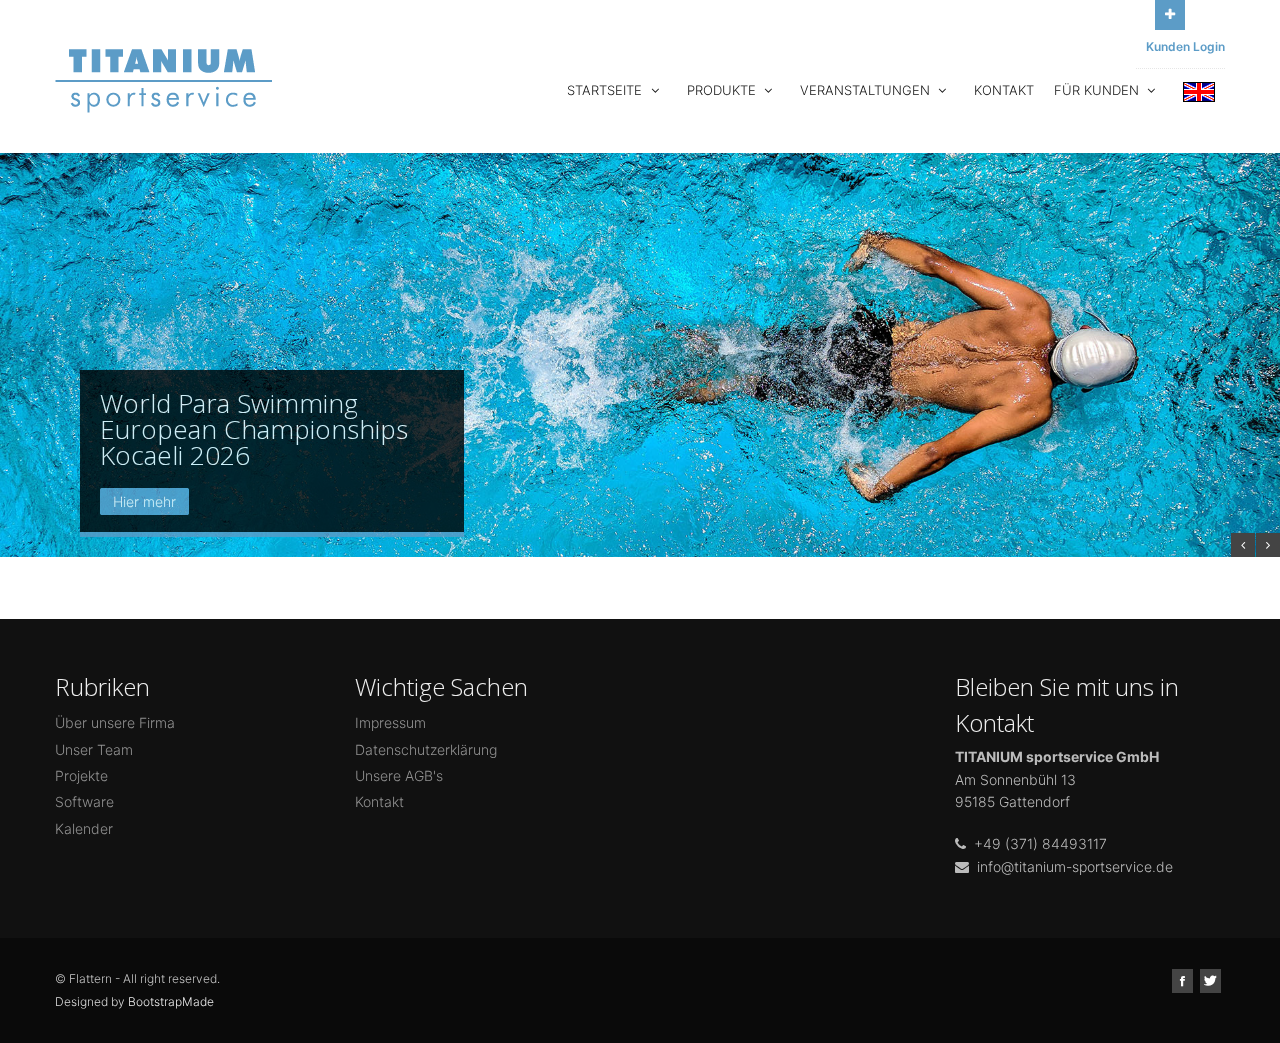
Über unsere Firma (115, 722)
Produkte (723, 90)
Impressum (390, 722)
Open (1170, 15)
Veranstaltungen (867, 90)
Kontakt (1004, 90)
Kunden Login (1185, 46)
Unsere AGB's (399, 775)
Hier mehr (144, 501)
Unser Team (94, 749)
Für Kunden (1098, 90)
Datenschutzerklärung (426, 749)
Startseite (606, 90)
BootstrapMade (171, 1001)
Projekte (81, 775)
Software (84, 801)
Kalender (84, 828)
